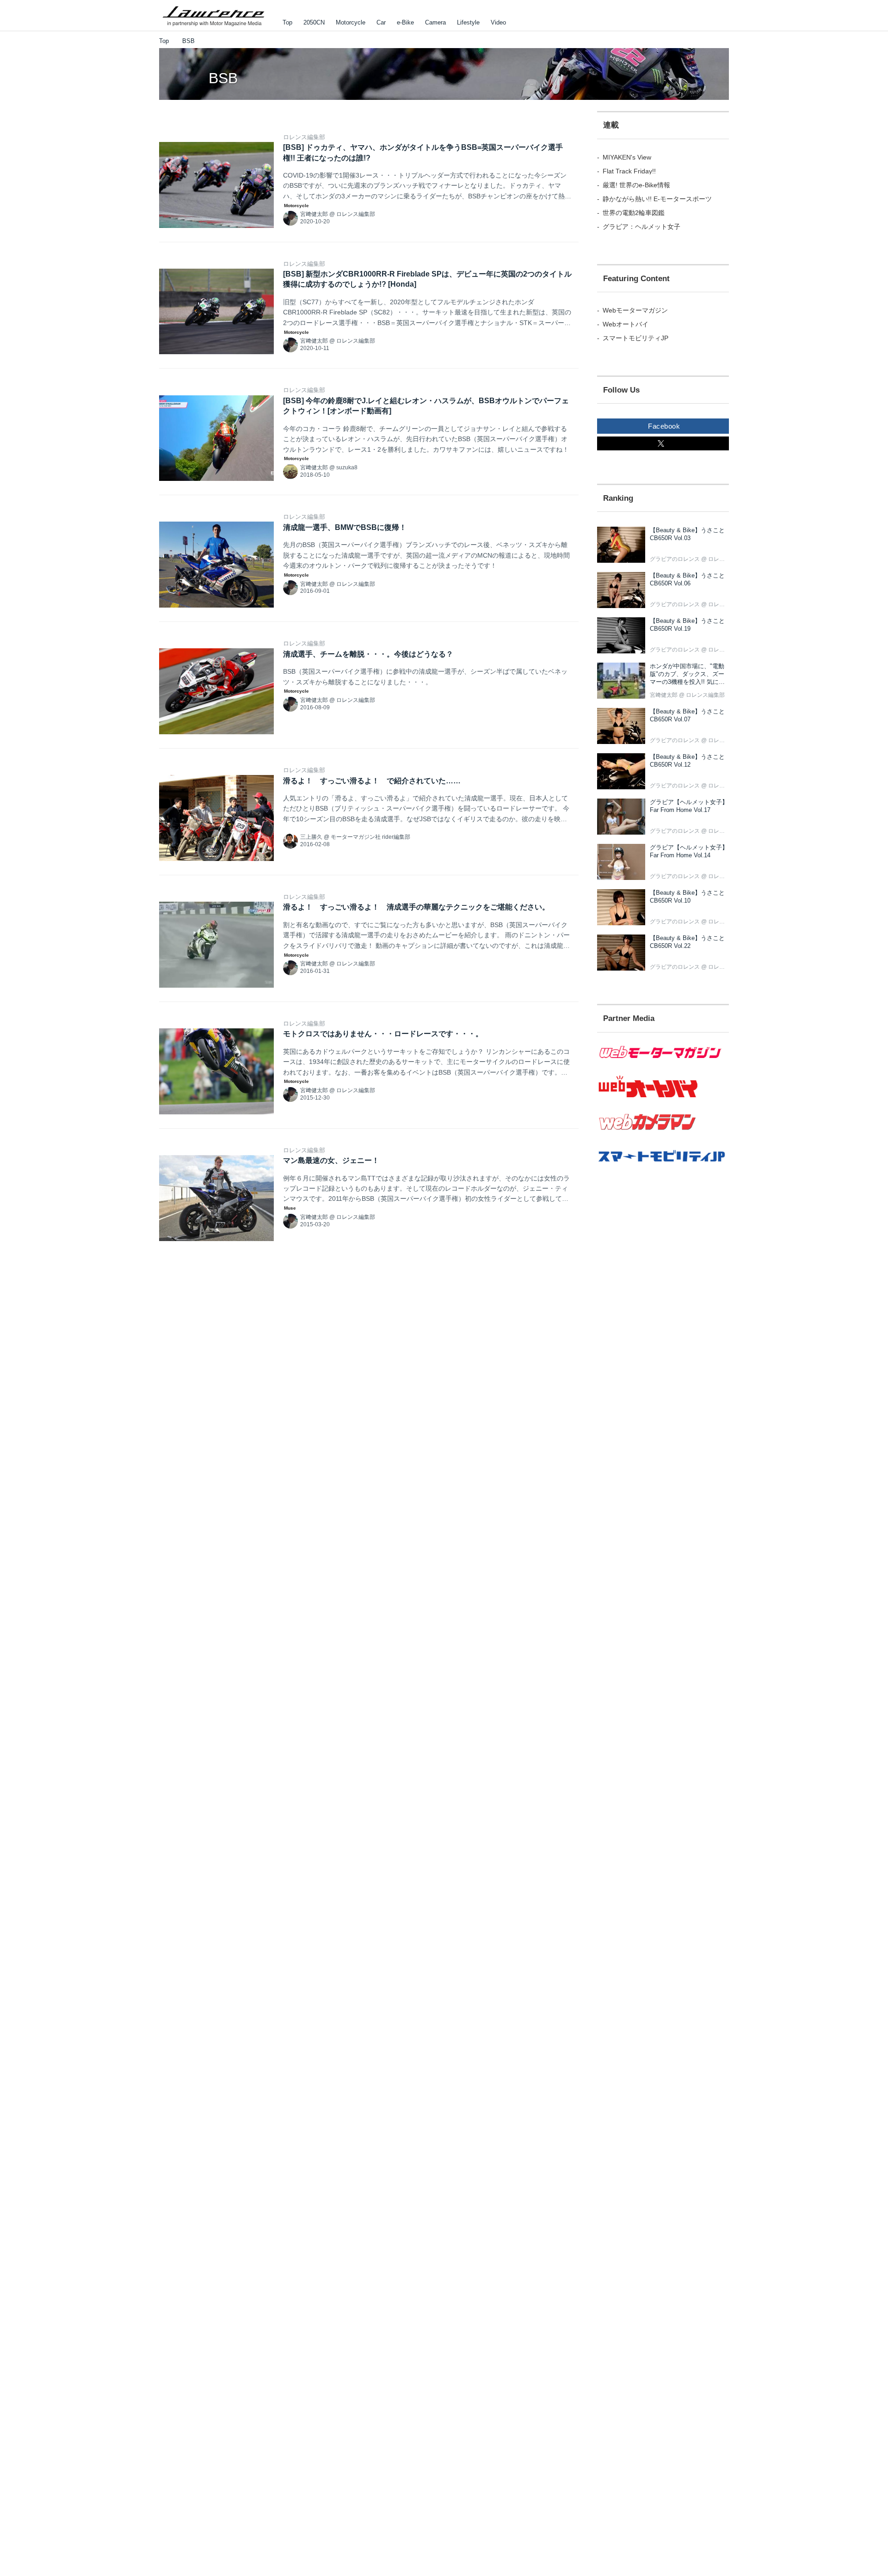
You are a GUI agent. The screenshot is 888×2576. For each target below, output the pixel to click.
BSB (223, 78)
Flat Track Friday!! (629, 171)
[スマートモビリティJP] (663, 1168)
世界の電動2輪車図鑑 (634, 213)
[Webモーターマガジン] (663, 1064)
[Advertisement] (663, 1345)
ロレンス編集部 (304, 137)
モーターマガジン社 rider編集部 (370, 837)
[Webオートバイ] (663, 1098)
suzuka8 (347, 467)
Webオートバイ (626, 324)
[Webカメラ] (663, 1135)
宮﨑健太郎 (314, 214)
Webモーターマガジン (635, 310)
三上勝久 (311, 837)
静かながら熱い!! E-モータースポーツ (657, 199)
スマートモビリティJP (635, 338)
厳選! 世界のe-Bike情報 (636, 185)
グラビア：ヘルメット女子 (641, 227)
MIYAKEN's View (627, 157)
